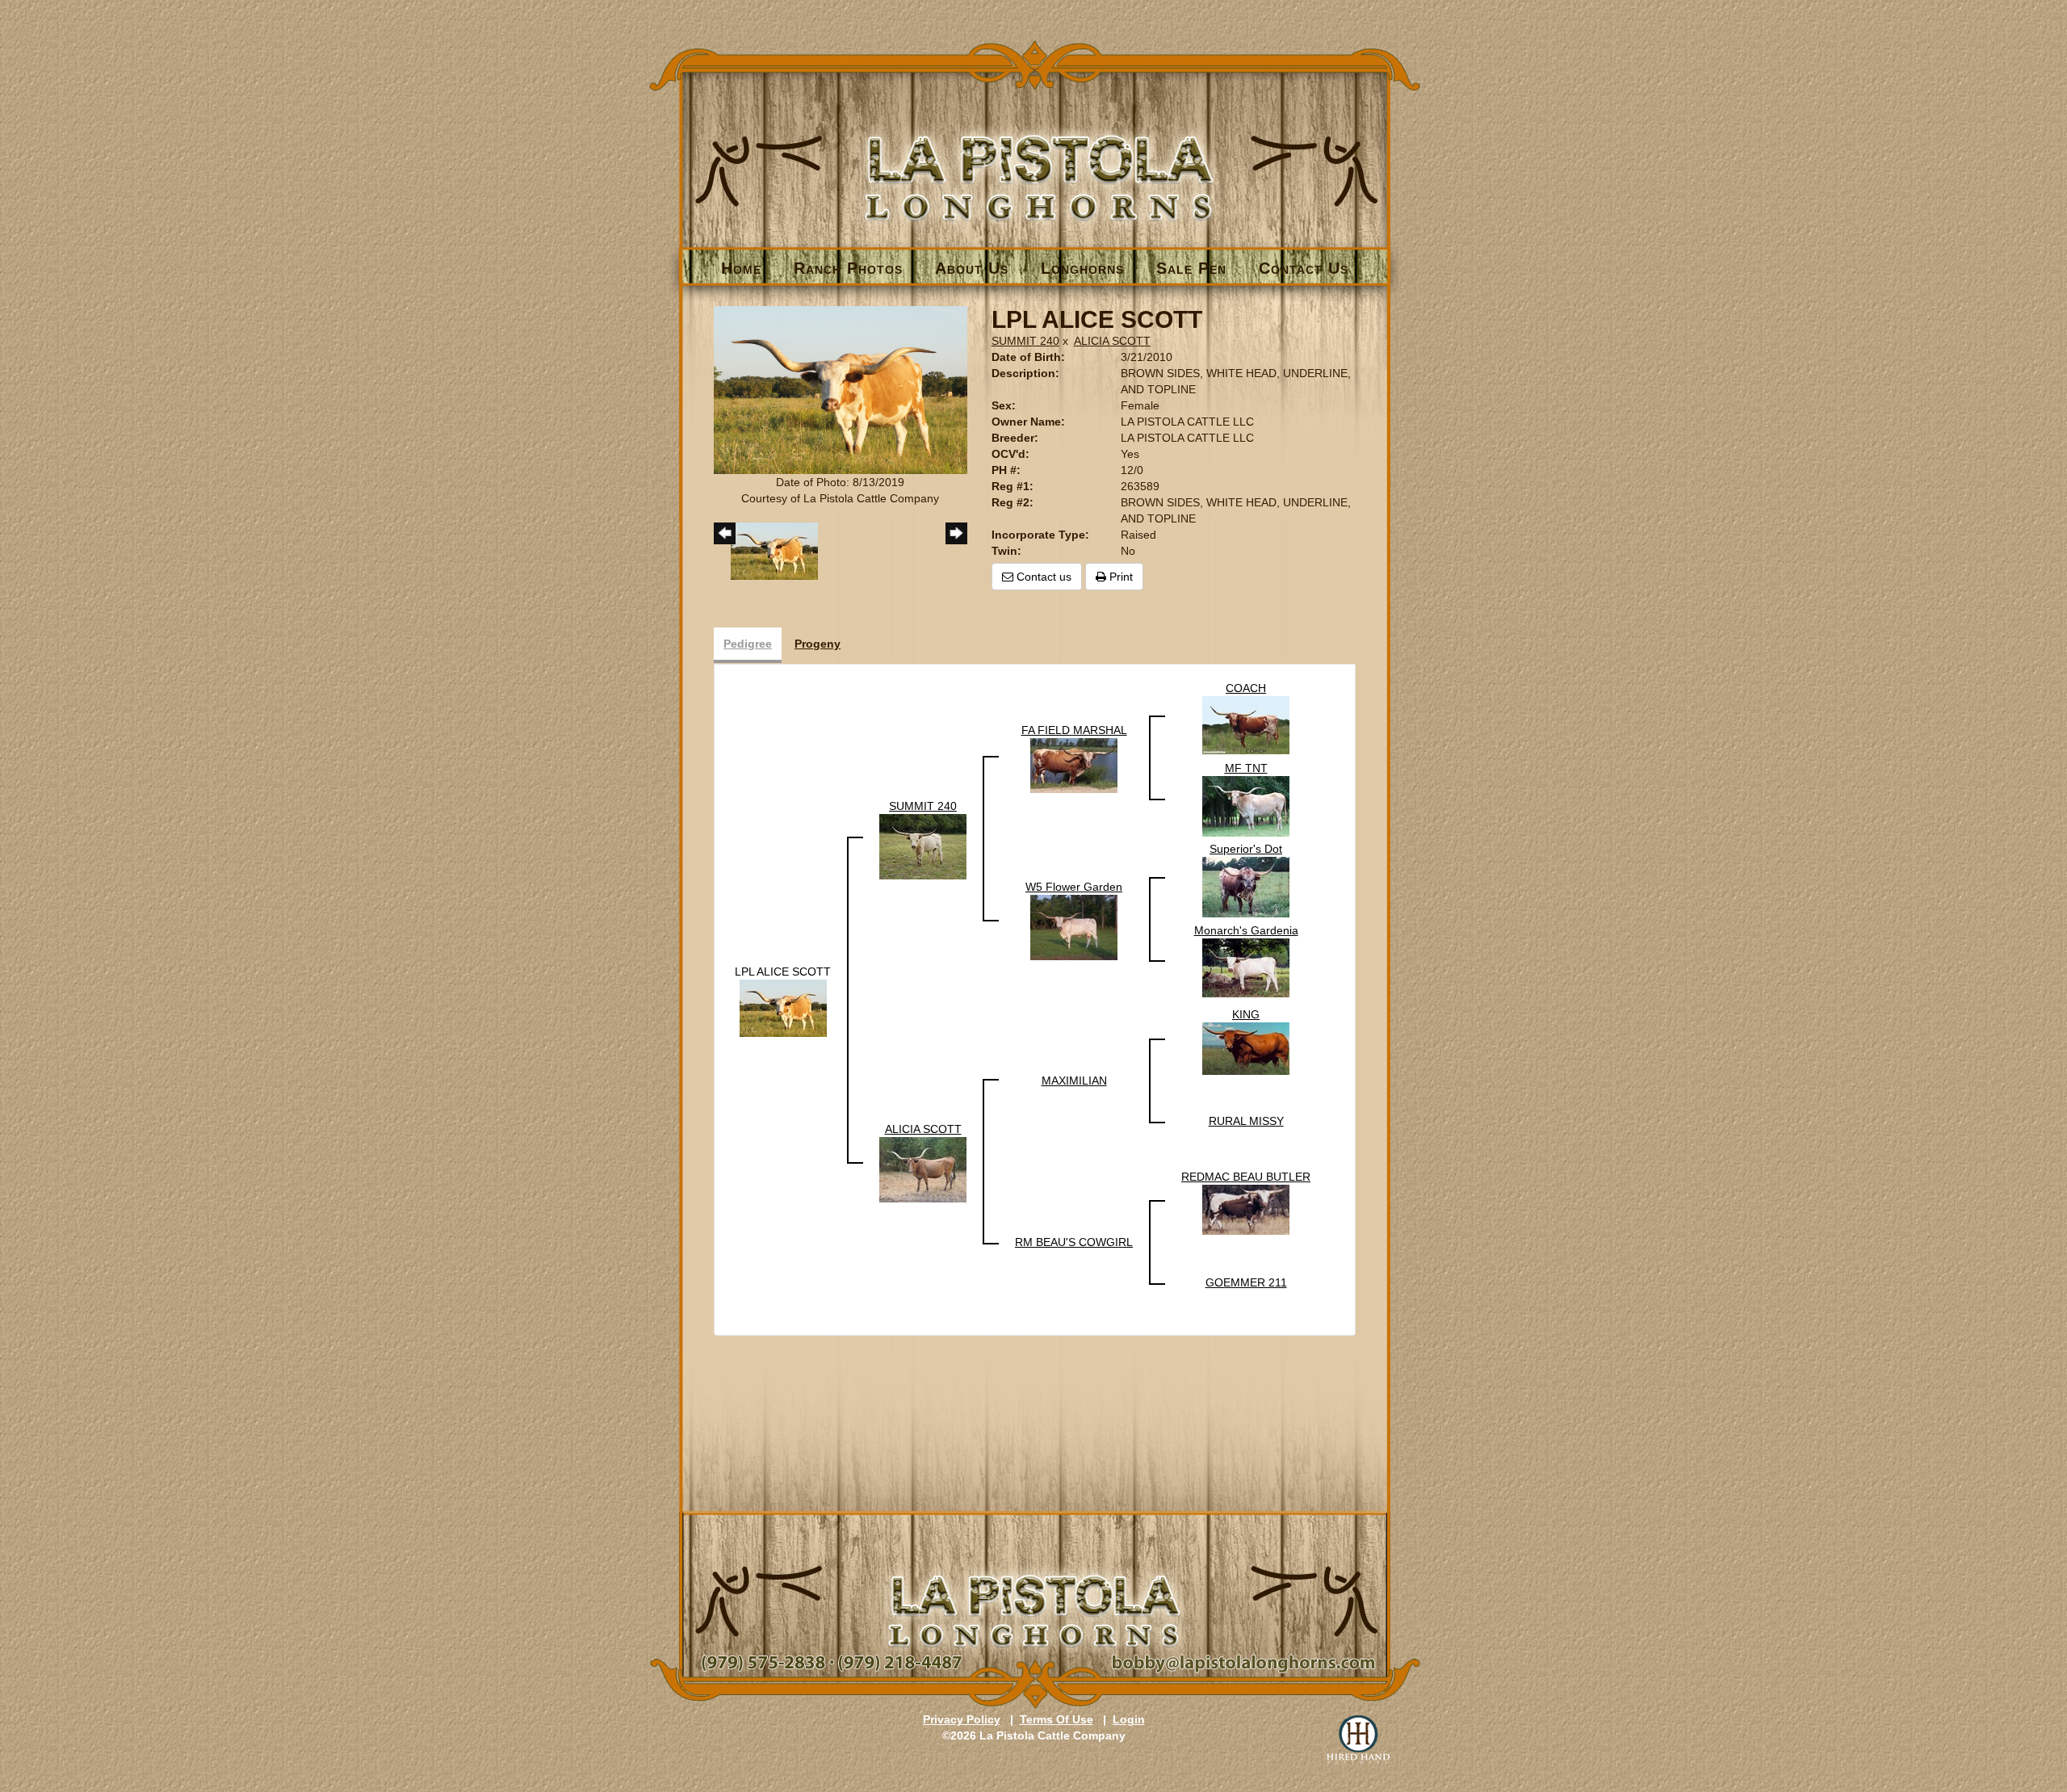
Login (1129, 1719)
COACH (1246, 688)
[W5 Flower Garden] (1074, 926)
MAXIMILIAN (1074, 1081)
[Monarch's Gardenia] (1246, 967)
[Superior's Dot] (1246, 886)
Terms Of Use (1057, 1719)
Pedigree (748, 644)
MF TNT (1246, 768)
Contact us (1042, 577)
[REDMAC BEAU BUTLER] (1246, 1209)
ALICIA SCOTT (1112, 341)
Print (1119, 577)
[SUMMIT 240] (923, 846)
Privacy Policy (962, 1719)
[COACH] (1246, 724)
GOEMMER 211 (1246, 1282)
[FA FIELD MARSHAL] (1074, 765)
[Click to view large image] (841, 389)
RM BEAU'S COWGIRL (1074, 1242)
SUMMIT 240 (1025, 341)
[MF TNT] (1246, 805)
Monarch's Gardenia (1246, 930)
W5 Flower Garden (1074, 887)
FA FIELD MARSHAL (1074, 730)
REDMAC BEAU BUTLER (1246, 1177)
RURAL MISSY (1246, 1121)
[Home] (1035, 151)
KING (1246, 1014)
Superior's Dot (1246, 849)
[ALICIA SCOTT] (923, 1169)
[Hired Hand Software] (1358, 1740)
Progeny (818, 644)
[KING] (1246, 1047)
